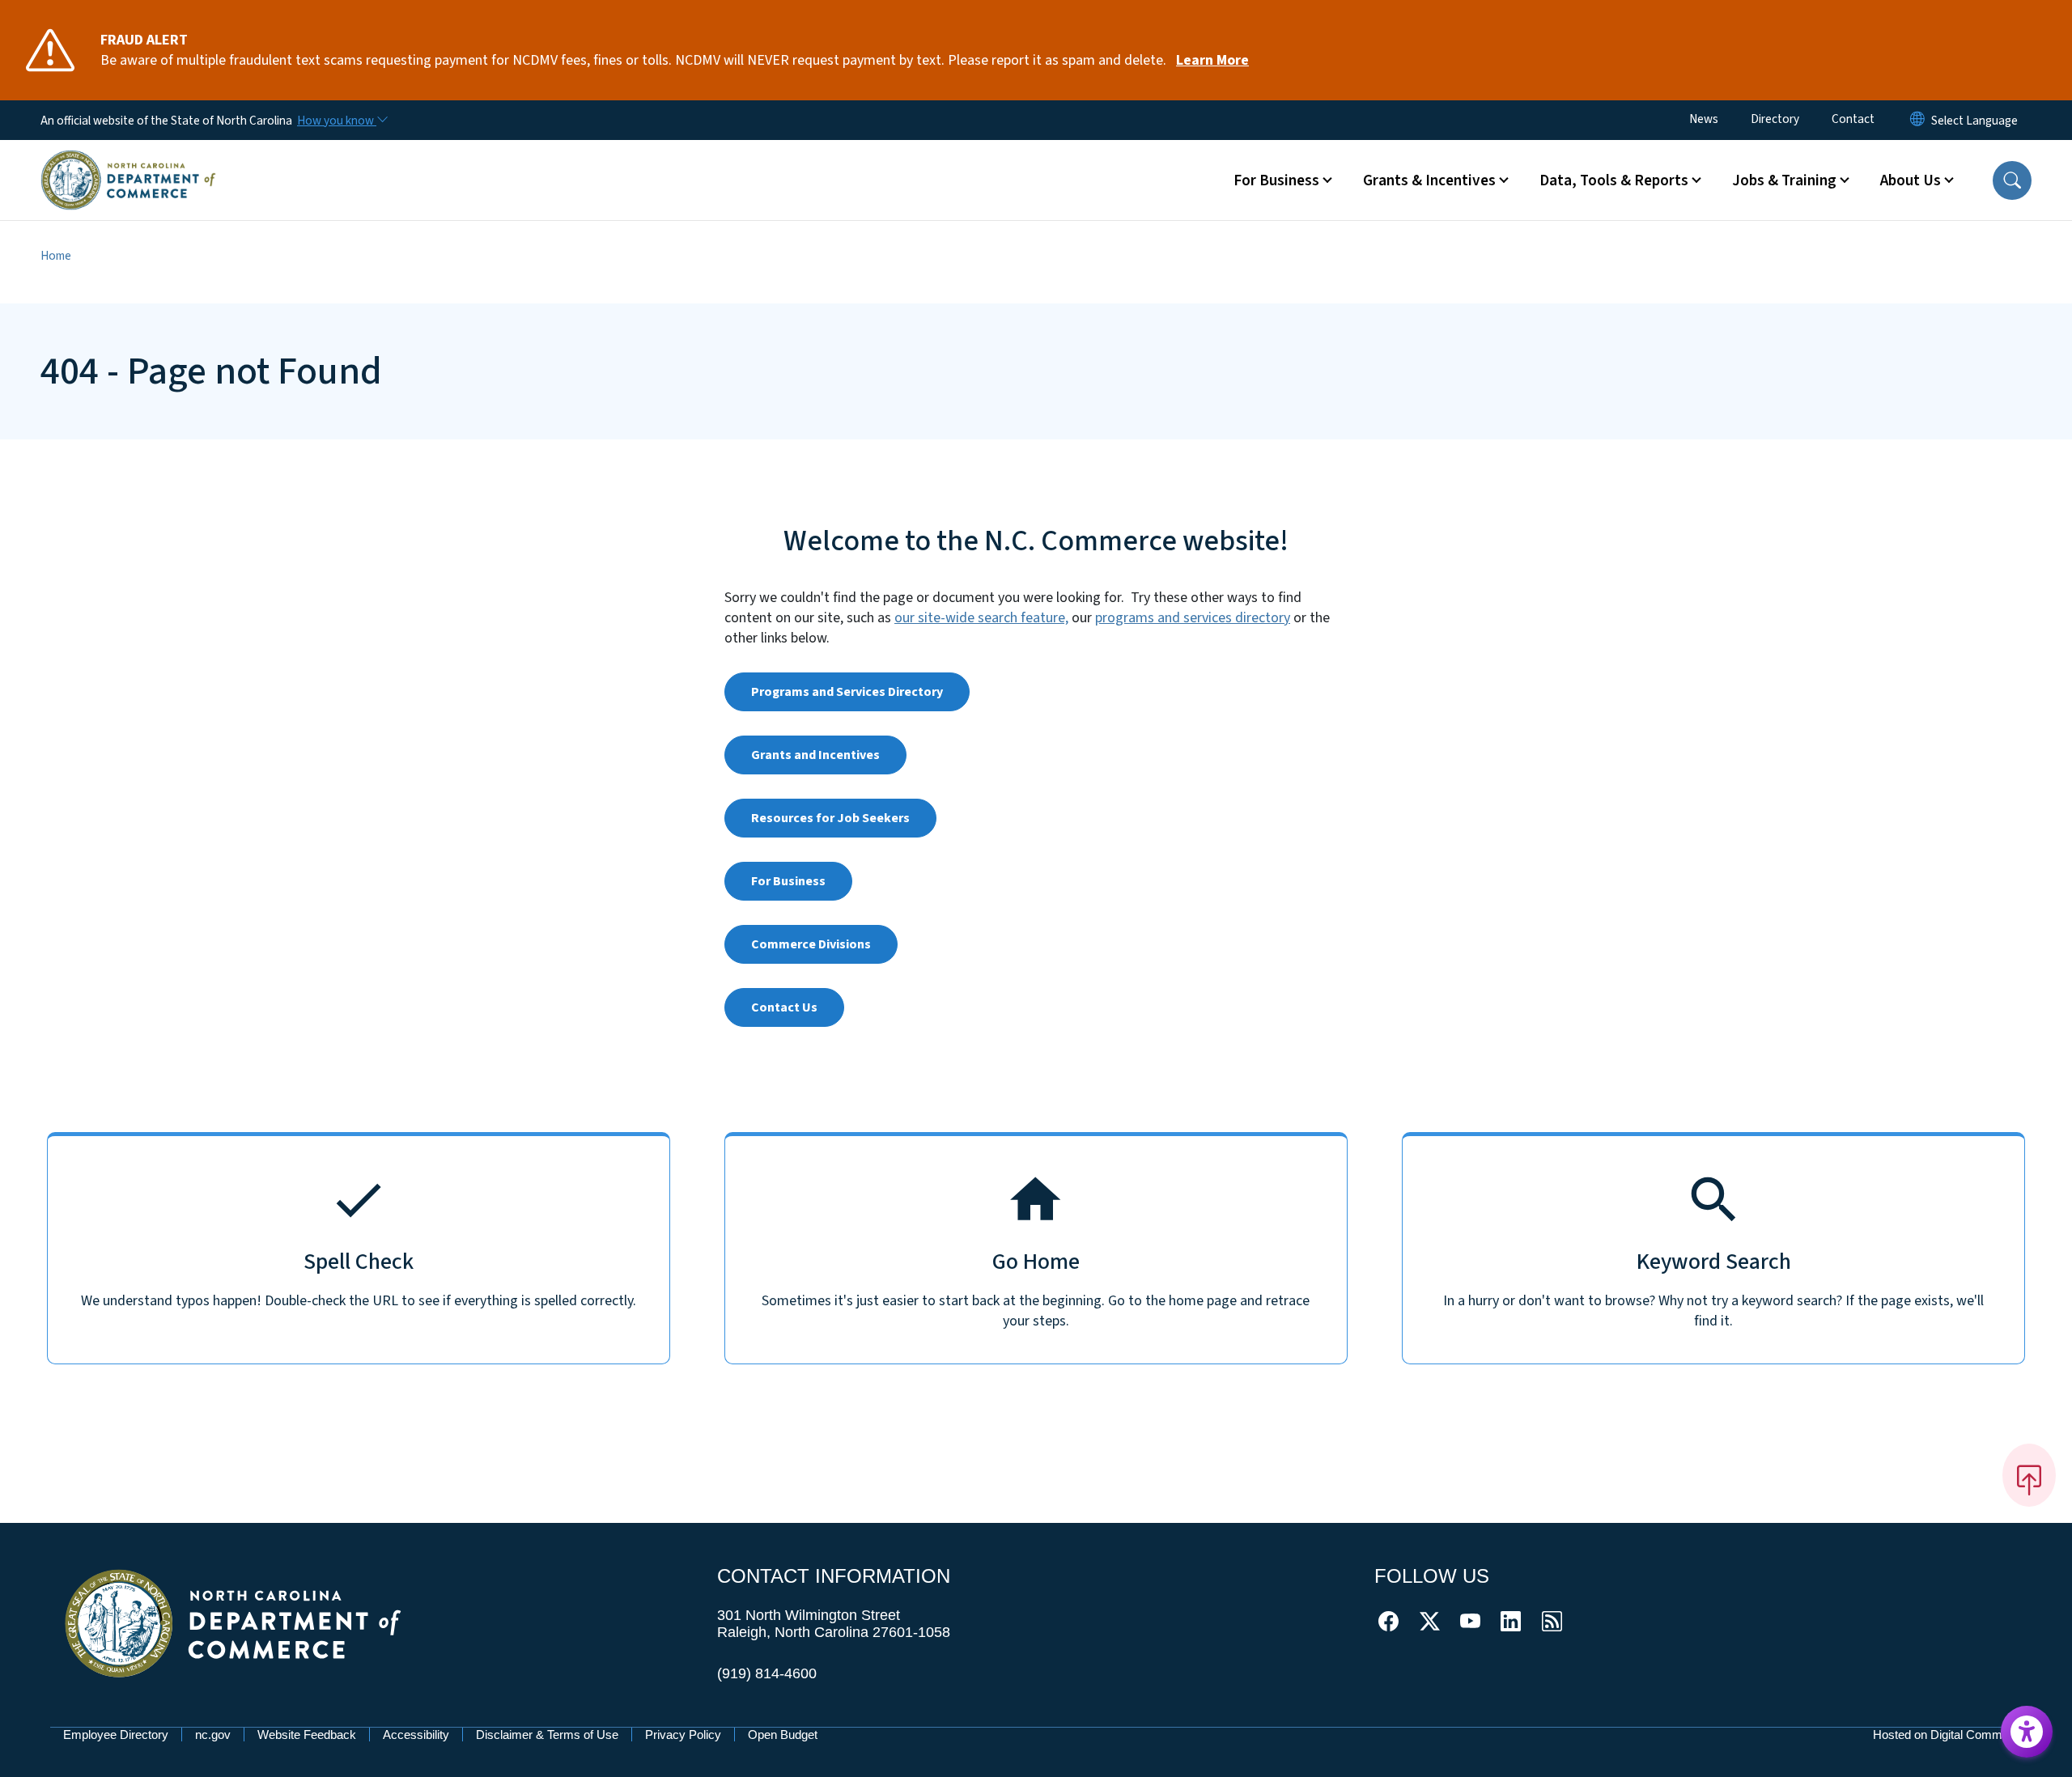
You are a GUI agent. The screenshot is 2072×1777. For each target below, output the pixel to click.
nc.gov (213, 1735)
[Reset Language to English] (1917, 120)
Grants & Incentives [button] (1429, 180)
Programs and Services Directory (847, 692)
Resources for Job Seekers (830, 818)
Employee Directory (116, 1735)
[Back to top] (2029, 1475)
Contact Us (784, 1007)
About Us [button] (1911, 180)
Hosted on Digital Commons (1947, 1735)
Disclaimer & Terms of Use (547, 1735)
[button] (2012, 180)
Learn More (1212, 60)
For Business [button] (1276, 180)
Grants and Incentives (815, 755)
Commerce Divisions (811, 944)
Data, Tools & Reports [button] (1614, 180)
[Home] (128, 161)
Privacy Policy (683, 1735)
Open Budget (783, 1735)
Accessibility (416, 1735)
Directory (1775, 119)
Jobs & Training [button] (1784, 180)
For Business (788, 881)
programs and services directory (1193, 618)
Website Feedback (307, 1735)
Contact (1853, 119)
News (1704, 119)
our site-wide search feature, (981, 618)
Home (56, 256)
